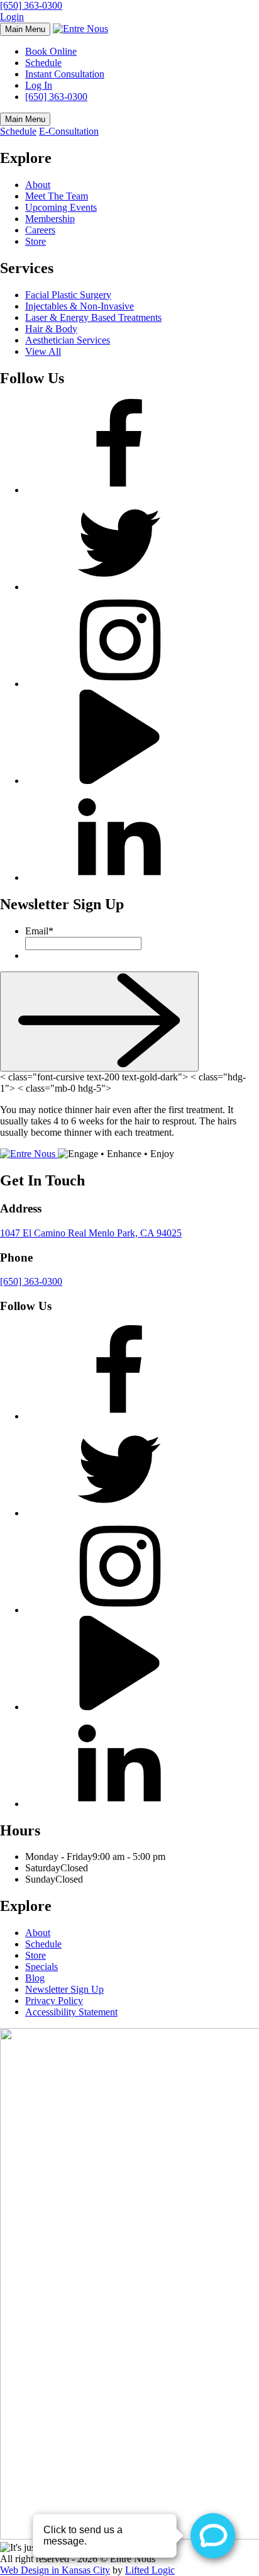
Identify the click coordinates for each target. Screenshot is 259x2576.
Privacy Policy (54, 2001)
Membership (50, 219)
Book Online (51, 51)
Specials (41, 1967)
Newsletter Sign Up (64, 1989)
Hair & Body (51, 329)
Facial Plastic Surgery (68, 295)
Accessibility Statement (71, 2012)
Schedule (43, 63)
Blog (35, 1978)
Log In (39, 85)
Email (39, 931)
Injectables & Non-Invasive (80, 306)
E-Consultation (69, 131)
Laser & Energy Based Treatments (93, 317)
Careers (40, 230)
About (38, 185)
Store (36, 241)
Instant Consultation (65, 74)
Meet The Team (57, 196)
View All (43, 351)
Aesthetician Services (68, 340)
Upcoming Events (61, 207)
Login (12, 17)
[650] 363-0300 (31, 5)
